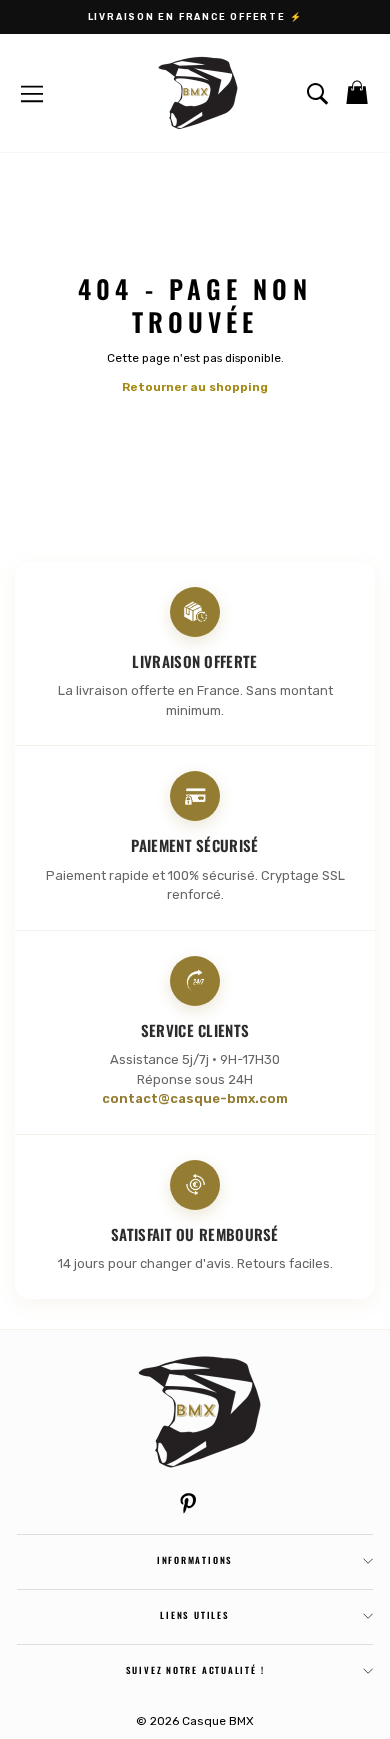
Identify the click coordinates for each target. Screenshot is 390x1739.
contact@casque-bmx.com (195, 1098)
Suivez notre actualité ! (195, 1670)
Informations (195, 1560)
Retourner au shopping (195, 387)
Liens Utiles (194, 1615)
